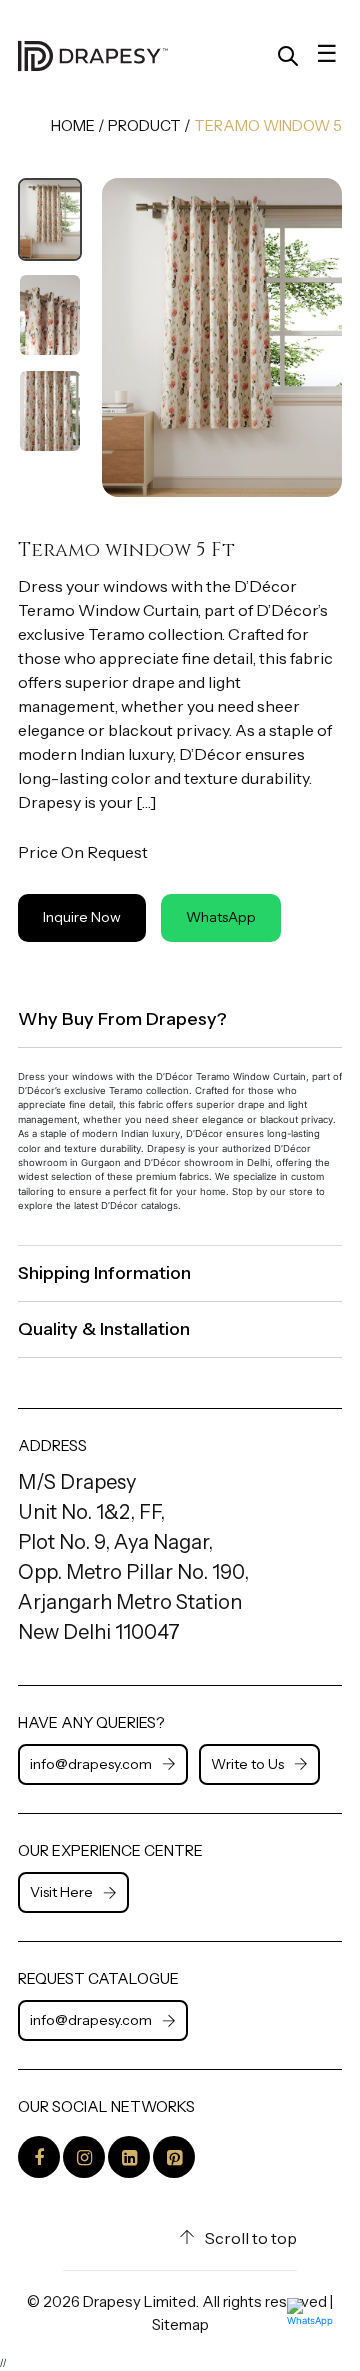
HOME (73, 125)
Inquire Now (82, 917)
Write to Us (247, 1764)
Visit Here (61, 1892)
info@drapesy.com (91, 1764)
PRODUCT (144, 125)
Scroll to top (251, 2238)
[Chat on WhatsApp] (316, 2327)
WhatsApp (221, 917)
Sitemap (180, 2324)
